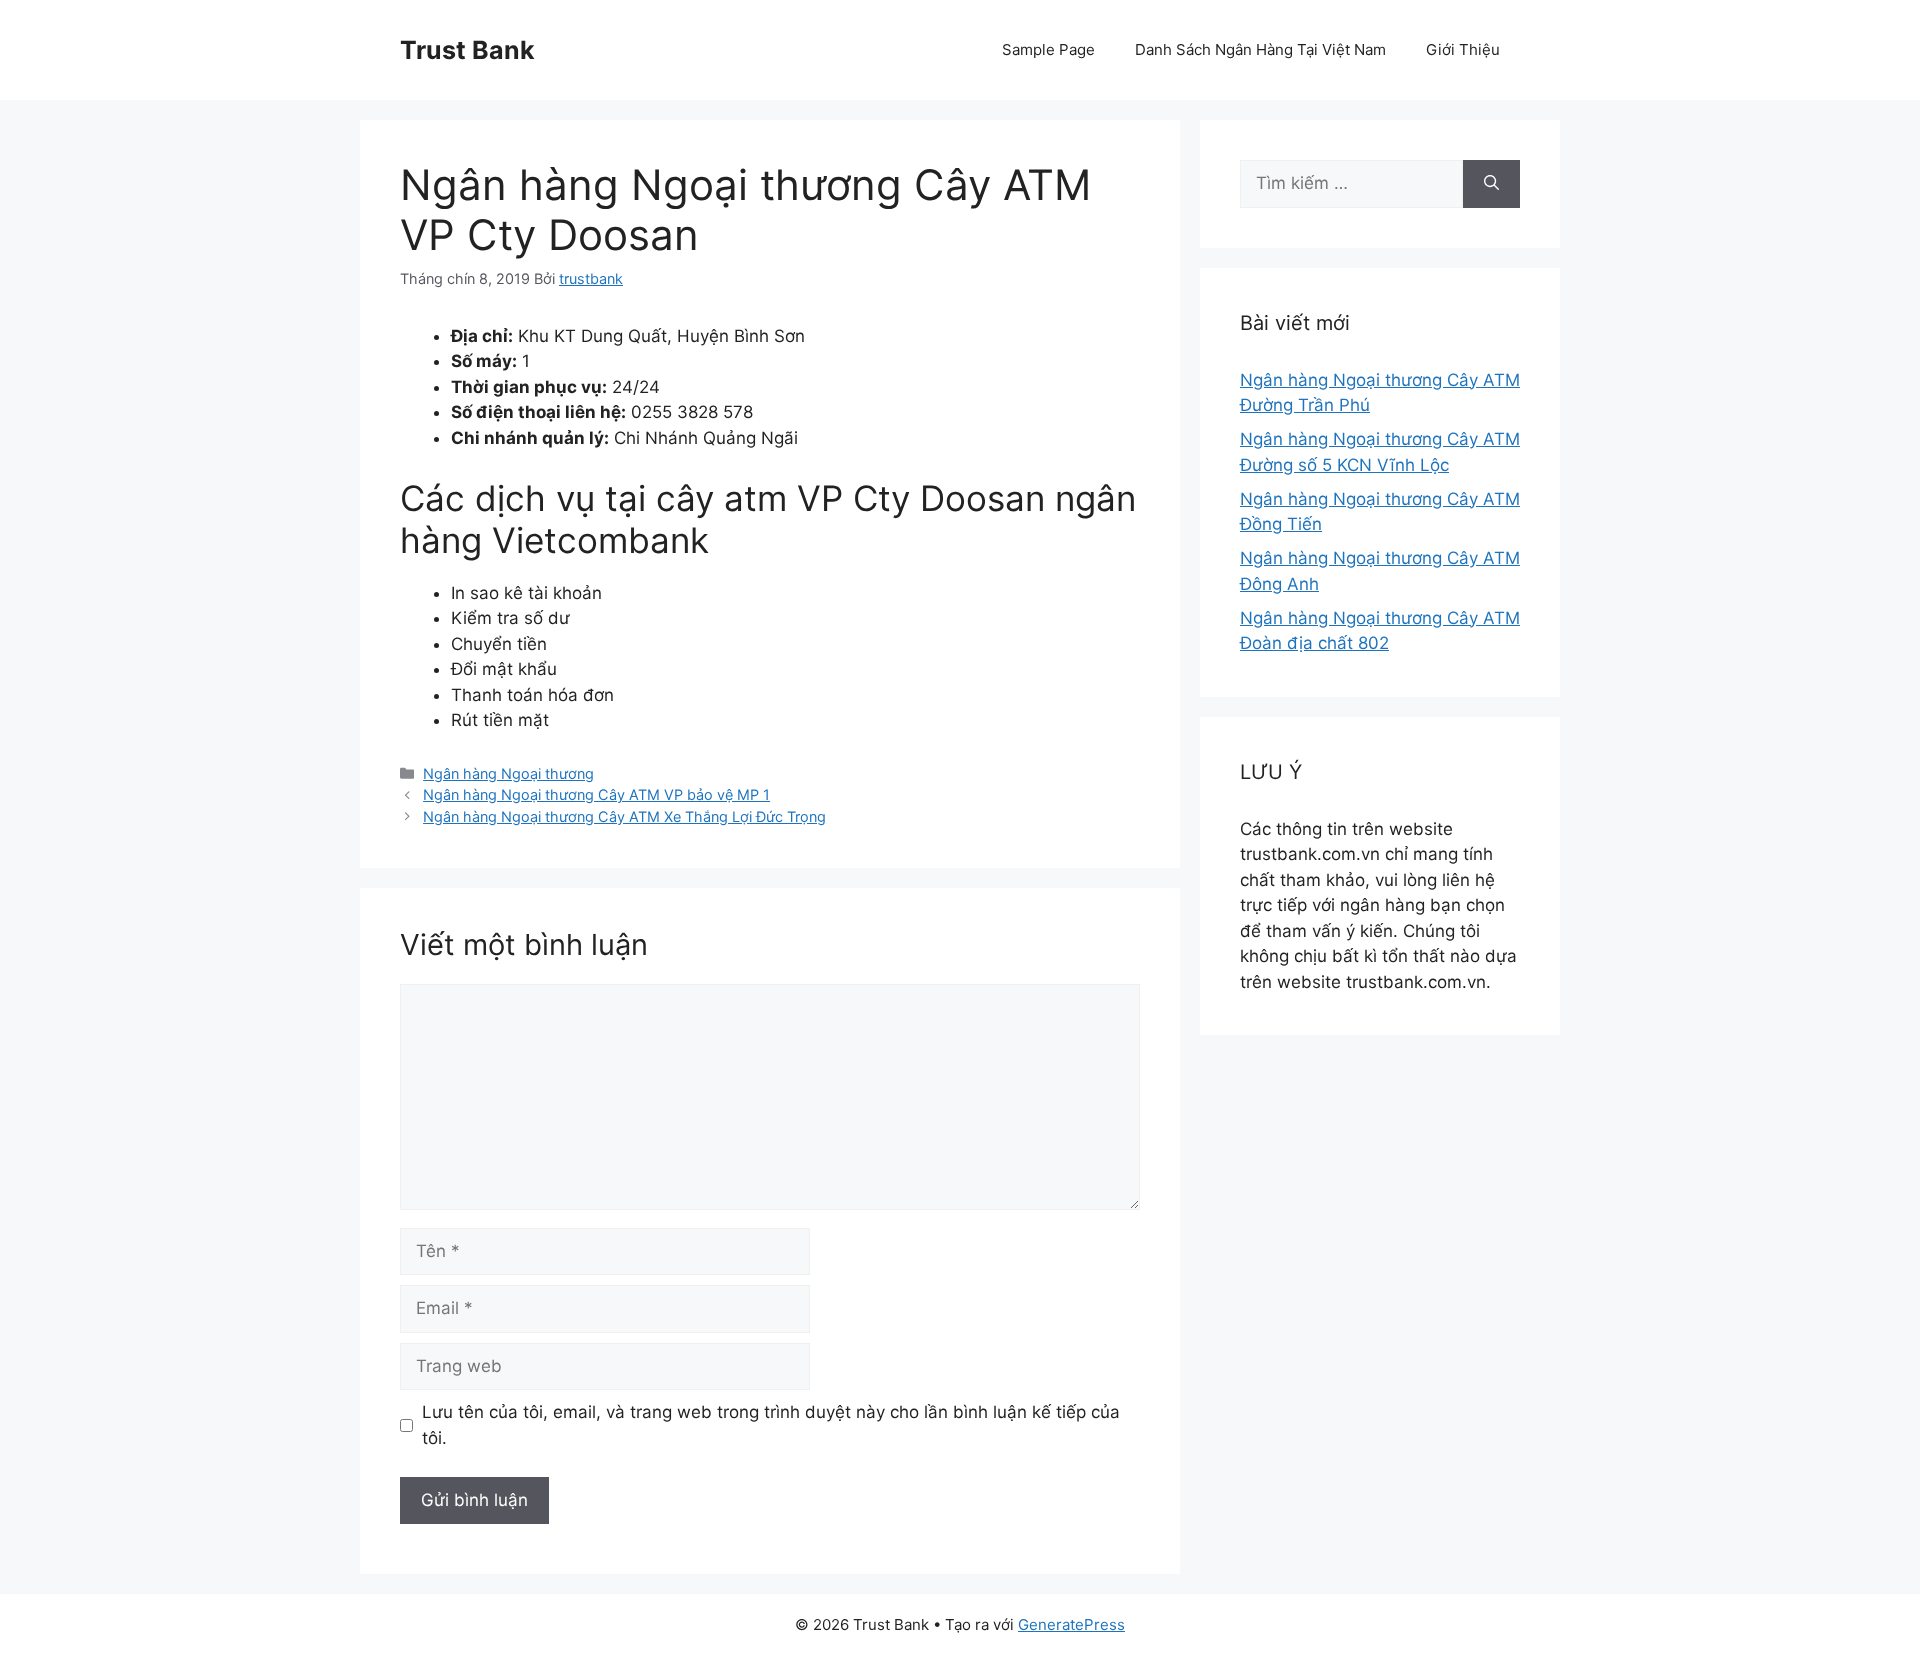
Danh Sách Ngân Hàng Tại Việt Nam (1260, 49)
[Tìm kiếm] (1491, 184)
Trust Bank (467, 50)
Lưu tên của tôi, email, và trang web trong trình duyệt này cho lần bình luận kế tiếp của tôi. (771, 1425)
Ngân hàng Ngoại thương (508, 773)
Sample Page (1048, 49)
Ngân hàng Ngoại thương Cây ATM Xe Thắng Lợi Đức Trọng (624, 816)
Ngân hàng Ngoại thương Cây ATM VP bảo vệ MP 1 (596, 794)
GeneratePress (1071, 1624)
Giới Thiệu (1463, 49)
